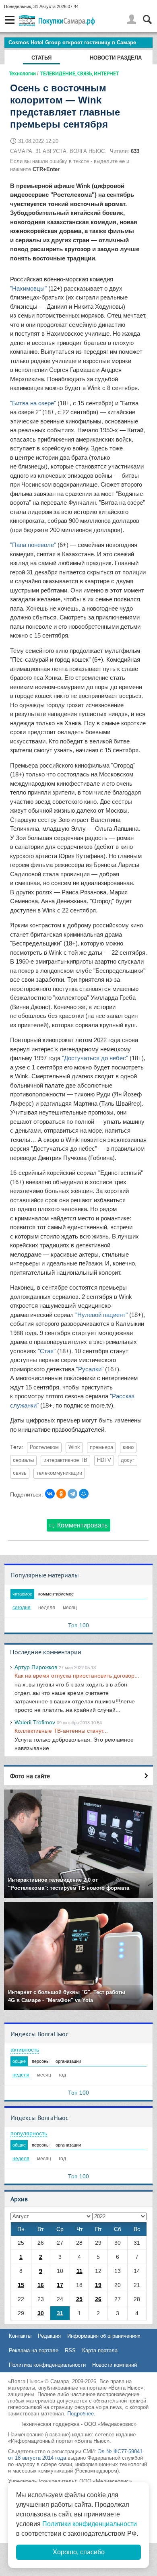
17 (60, 2285)
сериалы (23, 1460)
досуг (128, 1460)
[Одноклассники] (61, 1494)
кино (128, 1447)
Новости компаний (115, 2365)
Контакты (20, 2336)
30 (41, 2313)
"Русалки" (90, 1369)
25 (79, 2299)
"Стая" (47, 1351)
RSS (70, 2350)
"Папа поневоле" (33, 545)
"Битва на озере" (33, 403)
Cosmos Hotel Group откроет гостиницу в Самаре (72, 42)
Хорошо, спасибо (79, 2552)
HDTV (104, 1460)
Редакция (49, 2336)
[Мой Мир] (84, 1494)
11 (80, 2271)
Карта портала (100, 2350)
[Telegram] (72, 1494)
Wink (74, 1447)
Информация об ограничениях (104, 2336)
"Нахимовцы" (28, 288)
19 (98, 2285)
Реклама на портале (34, 2350)
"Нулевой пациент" (101, 1315)
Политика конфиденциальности (47, 2365)
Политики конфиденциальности (90, 2524)
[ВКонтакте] (50, 1494)
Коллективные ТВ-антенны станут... (61, 1731)
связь (20, 1473)
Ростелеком (44, 1447)
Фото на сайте (30, 1776)
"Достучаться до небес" (95, 1058)
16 (41, 2285)
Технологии (23, 73)
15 (21, 2285)
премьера (101, 1447)
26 (98, 2299)
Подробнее (81, 2414)
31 (60, 2313)
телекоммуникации (59, 1473)
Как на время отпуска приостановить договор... (77, 1676)
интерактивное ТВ (65, 1460)
